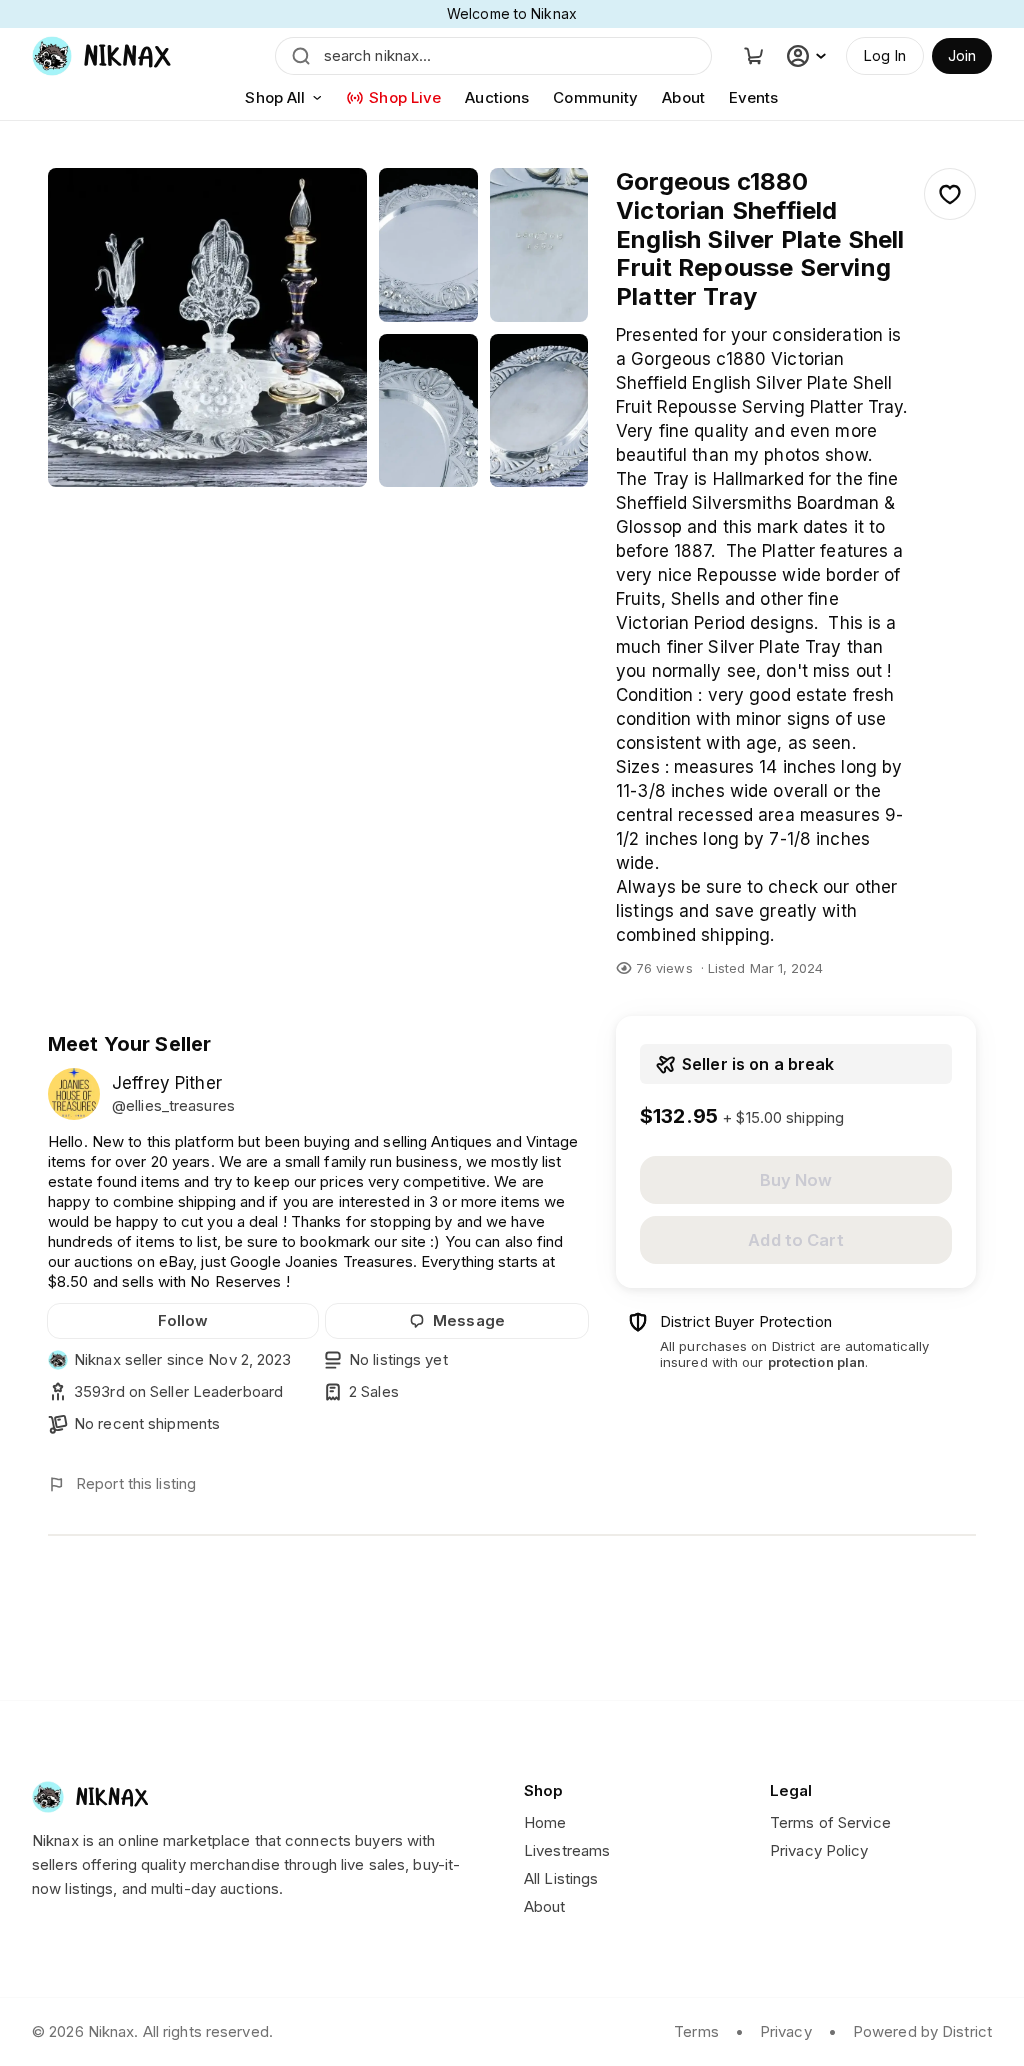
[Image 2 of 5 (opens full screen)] (428, 245)
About (683, 97)
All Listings (561, 1878)
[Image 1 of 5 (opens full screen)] (207, 327)
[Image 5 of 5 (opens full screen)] (539, 411)
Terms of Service (830, 1822)
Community (595, 97)
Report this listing (136, 1483)
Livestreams (567, 1850)
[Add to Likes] (950, 194)
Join (962, 55)
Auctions (497, 97)
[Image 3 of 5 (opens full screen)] (539, 245)
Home (545, 1822)
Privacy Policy (819, 1850)
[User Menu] (809, 56)
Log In (885, 55)
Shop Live (405, 97)
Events (754, 97)
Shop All (275, 97)
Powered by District (922, 2031)
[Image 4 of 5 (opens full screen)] (428, 411)
